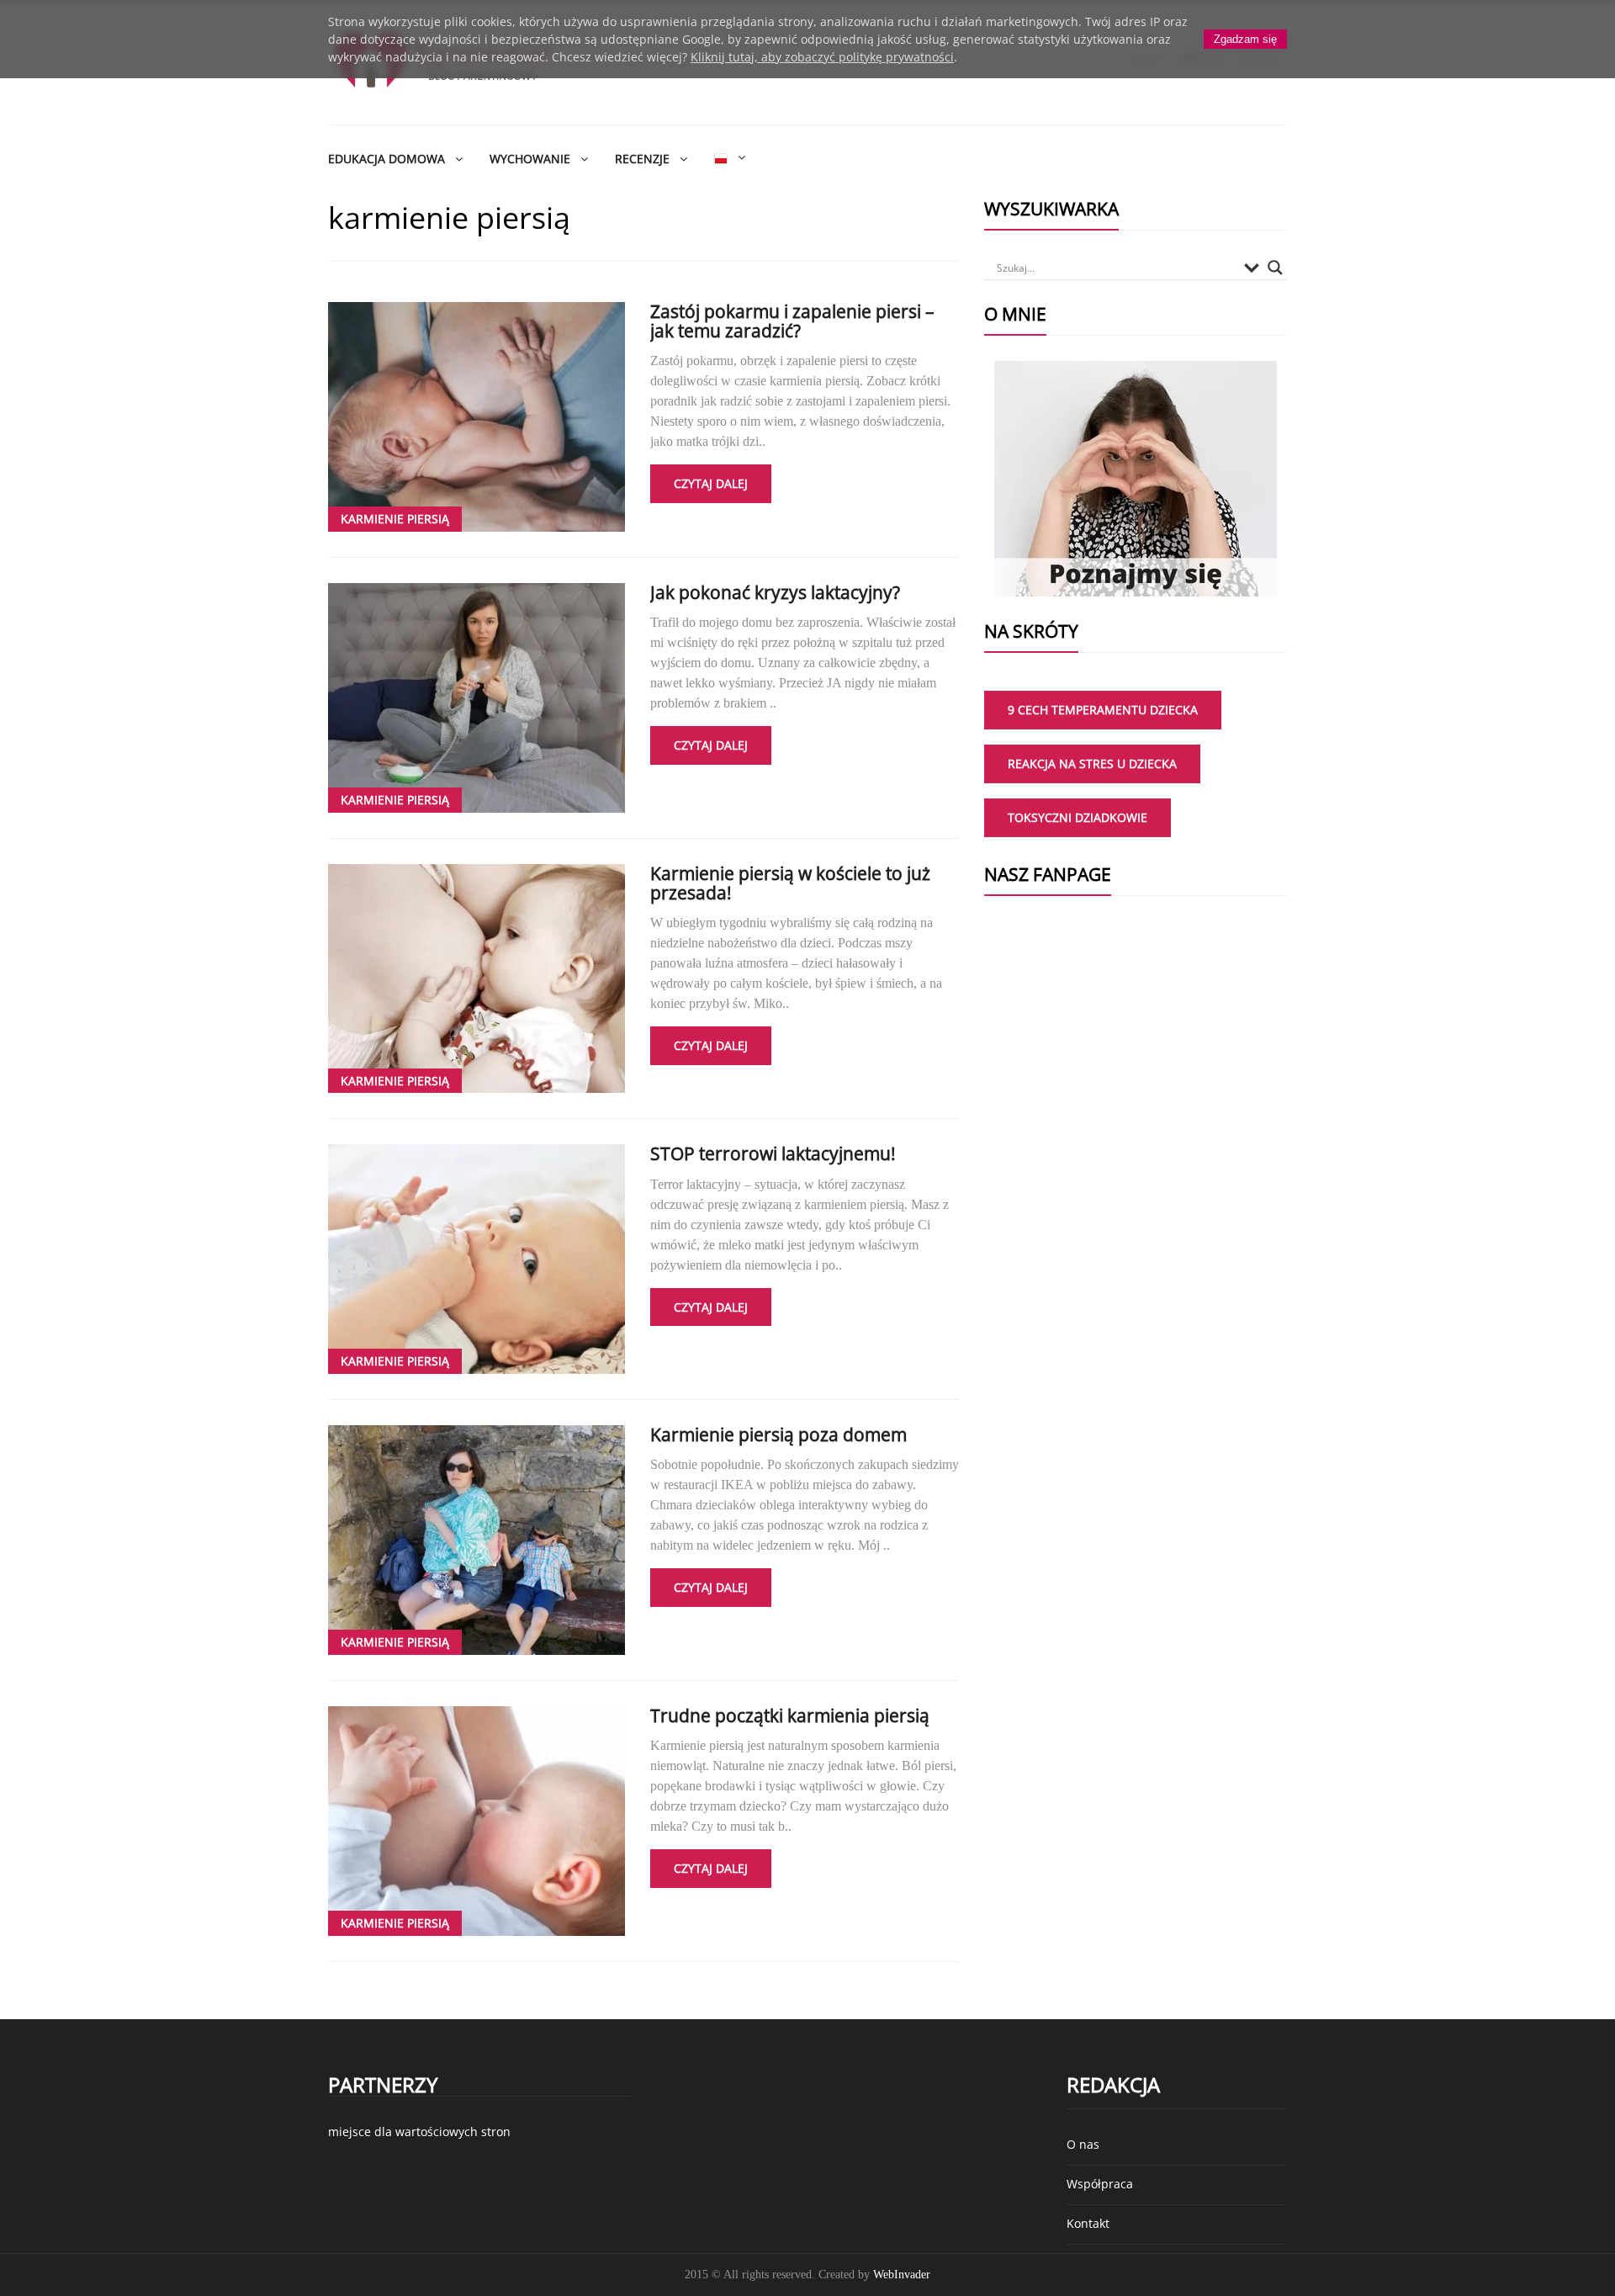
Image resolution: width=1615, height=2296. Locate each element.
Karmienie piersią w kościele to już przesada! (790, 883)
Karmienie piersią (395, 519)
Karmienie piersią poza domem (778, 1434)
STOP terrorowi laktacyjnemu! (773, 1153)
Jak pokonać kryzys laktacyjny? (775, 592)
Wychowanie (530, 159)
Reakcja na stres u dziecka (1092, 764)
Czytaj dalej (711, 483)
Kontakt (1088, 2223)
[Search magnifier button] (1275, 268)
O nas (1083, 2144)
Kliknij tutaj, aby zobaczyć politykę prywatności (822, 57)
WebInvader (902, 2275)
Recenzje (642, 159)
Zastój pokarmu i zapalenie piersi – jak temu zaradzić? (792, 321)
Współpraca (1100, 2184)
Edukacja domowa (387, 159)
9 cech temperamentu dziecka (1103, 710)
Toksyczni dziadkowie (1078, 817)
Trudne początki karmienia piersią (790, 1715)
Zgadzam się (1245, 39)
